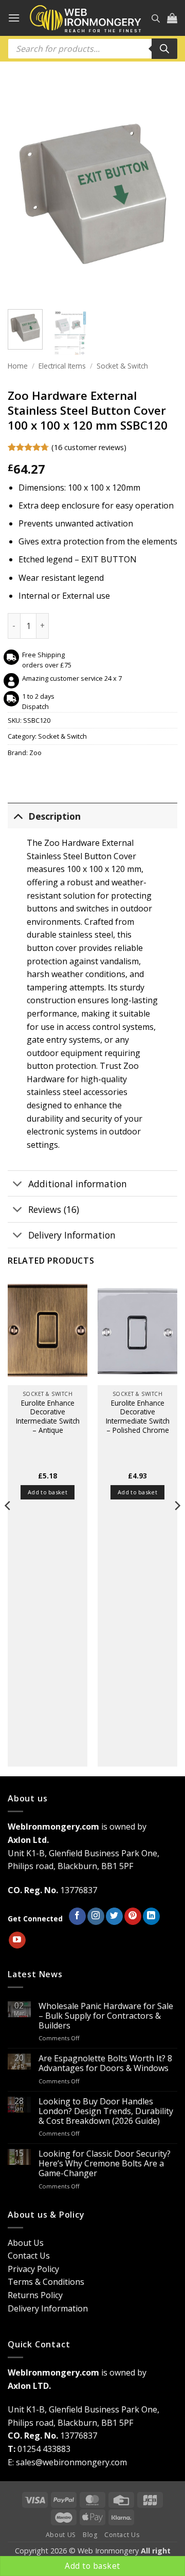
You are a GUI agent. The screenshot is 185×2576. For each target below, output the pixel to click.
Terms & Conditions (46, 2282)
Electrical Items (62, 366)
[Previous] (24, 196)
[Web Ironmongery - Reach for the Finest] (86, 18)
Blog (90, 2535)
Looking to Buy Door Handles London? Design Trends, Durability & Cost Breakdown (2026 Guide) (106, 2112)
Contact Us (29, 2256)
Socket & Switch (122, 366)
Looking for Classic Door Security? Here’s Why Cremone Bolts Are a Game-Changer (105, 2164)
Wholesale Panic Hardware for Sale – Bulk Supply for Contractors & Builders (106, 2016)
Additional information (78, 1184)
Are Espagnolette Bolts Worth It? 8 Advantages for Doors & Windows (105, 2063)
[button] (14, 18)
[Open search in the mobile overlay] (156, 18)
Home (18, 366)
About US (61, 2535)
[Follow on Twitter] (114, 1916)
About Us (26, 2243)
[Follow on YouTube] (17, 1940)
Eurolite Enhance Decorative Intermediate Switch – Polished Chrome (138, 1417)
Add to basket (92, 2566)
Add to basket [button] (48, 1492)
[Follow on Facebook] (77, 1916)
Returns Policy (35, 2295)
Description (54, 816)
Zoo (35, 753)
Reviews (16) (54, 1209)
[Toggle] (18, 816)
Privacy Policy (33, 2269)
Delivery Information (72, 1235)
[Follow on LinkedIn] (151, 1916)
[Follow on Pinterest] (133, 1916)
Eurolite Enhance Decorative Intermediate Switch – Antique (48, 1417)
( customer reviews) (89, 447)
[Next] (161, 196)
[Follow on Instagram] (96, 1916)
